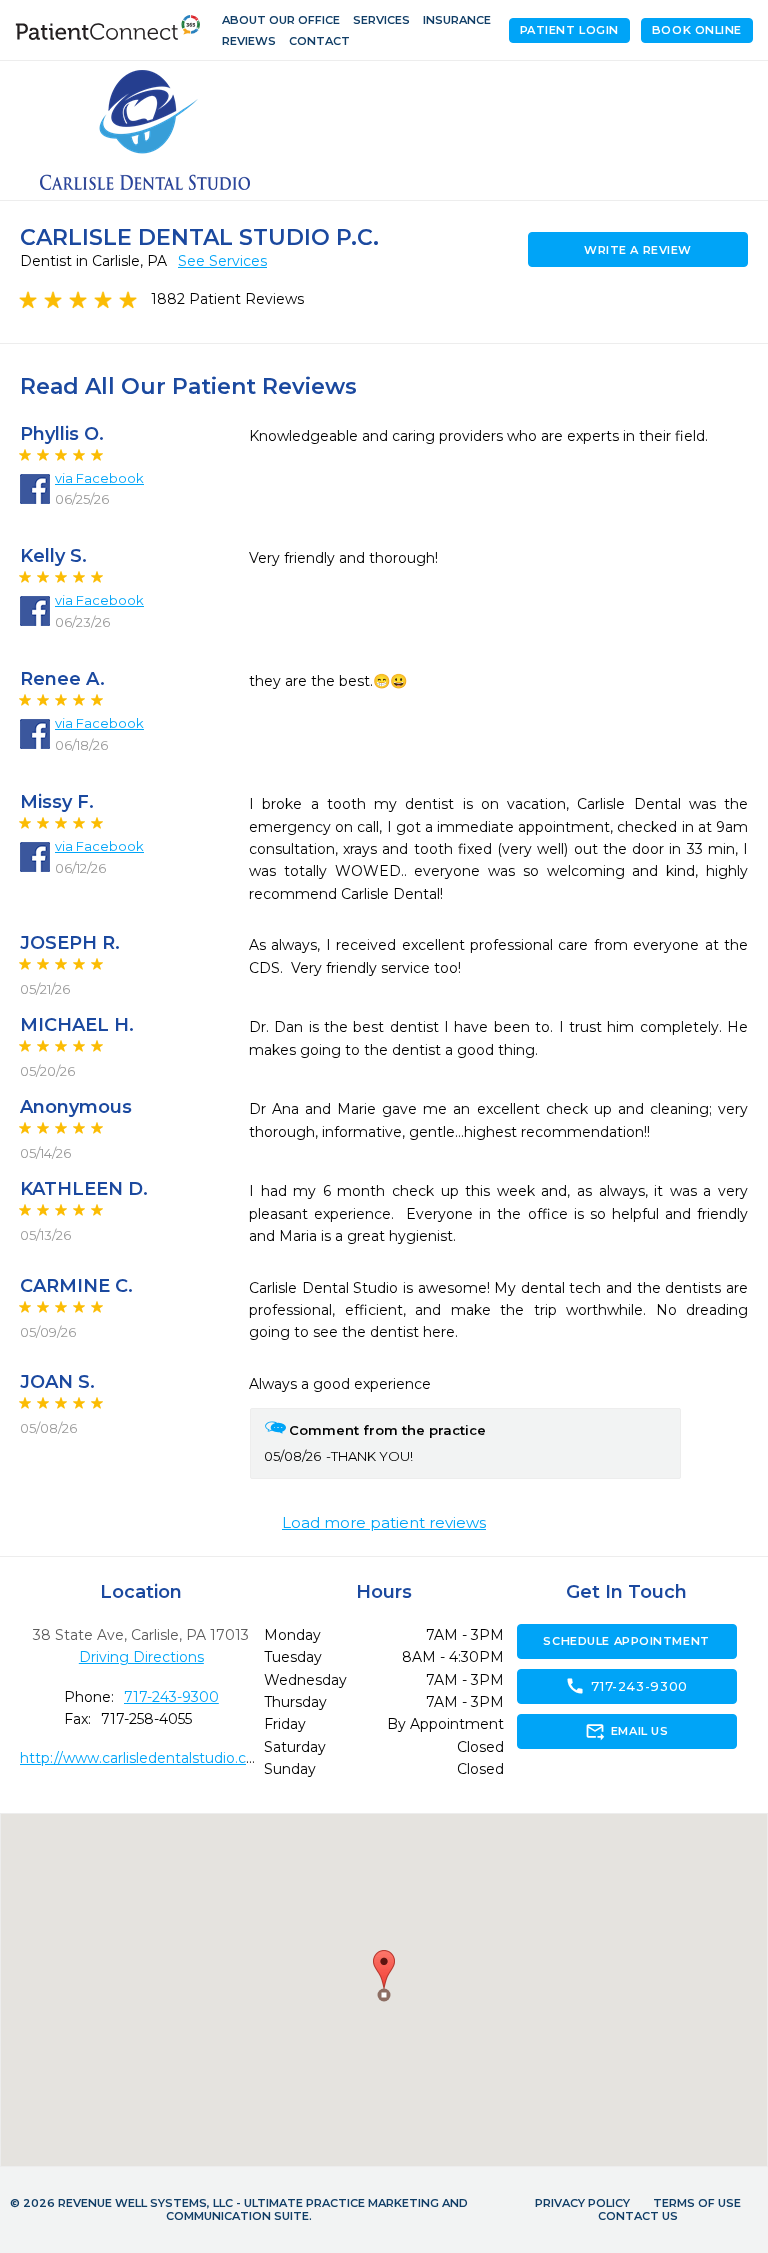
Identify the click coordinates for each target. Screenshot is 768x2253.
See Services (222, 261)
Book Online (697, 30)
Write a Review (638, 250)
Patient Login (569, 30)
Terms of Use (697, 2203)
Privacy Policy (582, 2203)
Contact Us (638, 2216)
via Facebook (99, 478)
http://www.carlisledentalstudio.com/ (147, 1758)
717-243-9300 (171, 1697)
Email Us (626, 1731)
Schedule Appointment (626, 1641)
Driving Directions (141, 1657)
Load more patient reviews (384, 1523)
